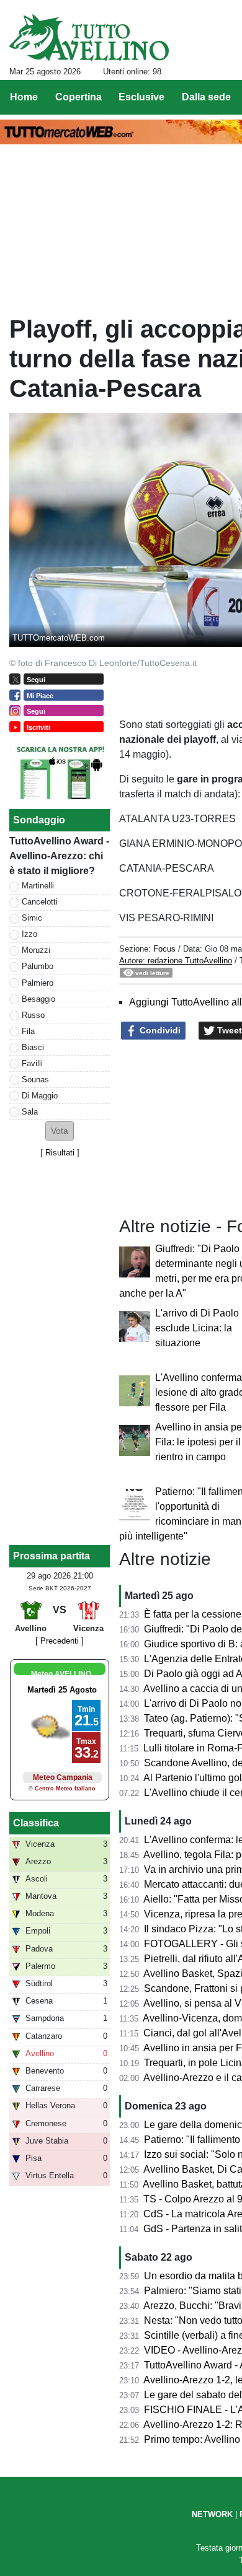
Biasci (33, 1047)
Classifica (36, 1823)
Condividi (159, 1030)
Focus (164, 949)
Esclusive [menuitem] (141, 97)
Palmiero (38, 983)
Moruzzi (36, 950)
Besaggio (38, 999)
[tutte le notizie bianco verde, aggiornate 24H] (89, 38)
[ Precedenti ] (60, 1641)
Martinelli (38, 886)
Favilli (32, 1063)
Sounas (35, 1080)
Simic (32, 918)
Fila (28, 1031)
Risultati (60, 1153)
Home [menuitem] (24, 97)
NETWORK (212, 2514)
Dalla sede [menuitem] (206, 97)
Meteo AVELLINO (61, 1674)
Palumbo (38, 966)
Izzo (29, 934)
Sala (30, 1112)
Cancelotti (40, 902)
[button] (60, 1131)
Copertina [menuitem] (78, 97)
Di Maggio (40, 1096)
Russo (33, 1015)
